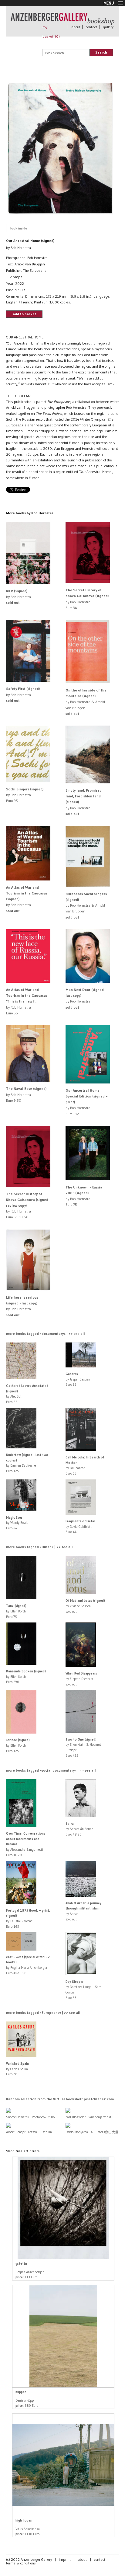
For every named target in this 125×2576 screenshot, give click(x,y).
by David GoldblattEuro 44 (81, 1526)
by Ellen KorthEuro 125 (18, 1745)
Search (101, 52)
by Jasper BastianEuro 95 (78, 1379)
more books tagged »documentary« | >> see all (46, 1333)
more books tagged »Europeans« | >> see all (43, 2013)
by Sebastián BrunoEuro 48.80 (79, 1829)
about (76, 27)
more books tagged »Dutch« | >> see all (39, 1547)
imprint (65, 2559)
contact (91, 27)
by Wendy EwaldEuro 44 (17, 1523)
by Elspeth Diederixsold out (81, 1679)
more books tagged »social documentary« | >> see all (51, 1770)
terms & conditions (21, 2563)
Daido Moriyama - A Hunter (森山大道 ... (92, 2135)
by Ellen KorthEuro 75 (16, 1611)
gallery (108, 27)
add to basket (24, 314)
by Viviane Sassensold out (85, 1606)
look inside (19, 228)
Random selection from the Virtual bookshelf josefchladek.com (60, 2099)
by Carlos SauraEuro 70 (17, 2069)
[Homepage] (62, 22)
